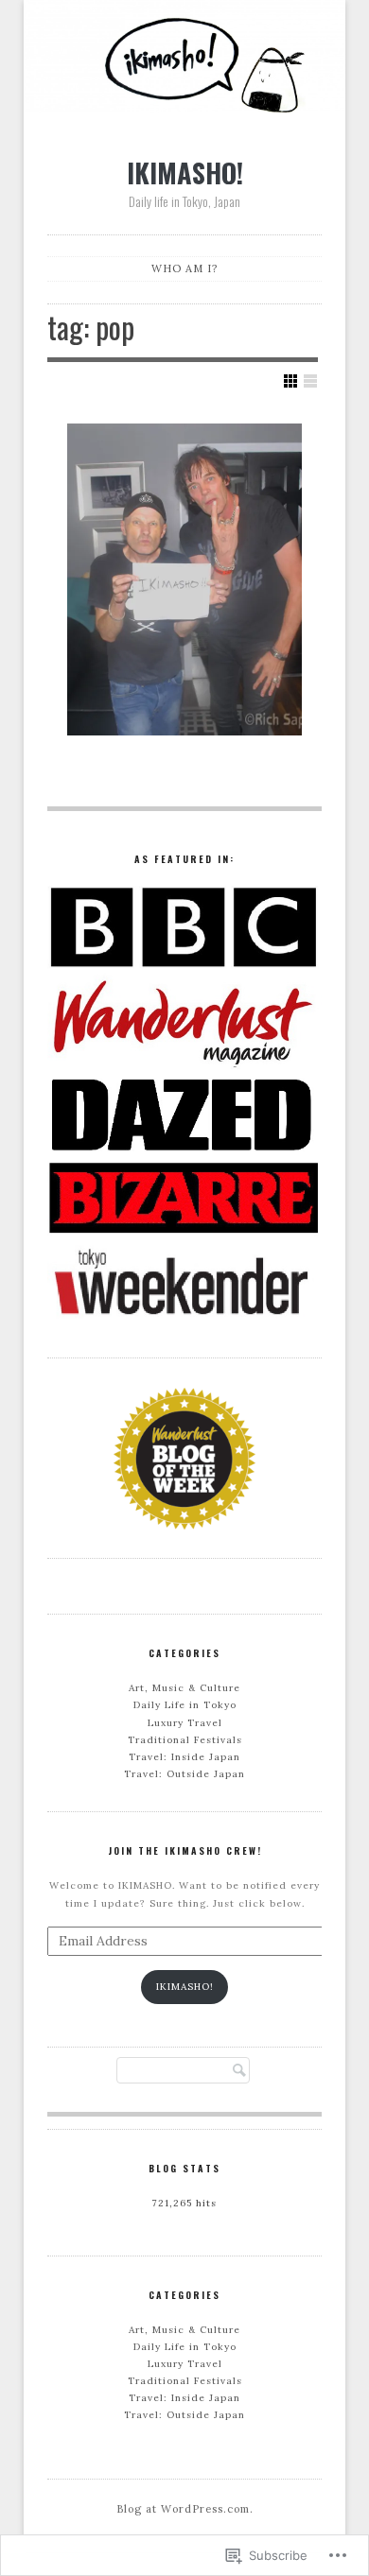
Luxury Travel (185, 1723)
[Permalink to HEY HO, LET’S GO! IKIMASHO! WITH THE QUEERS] (184, 579)
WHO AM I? (184, 268)
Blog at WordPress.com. (185, 2509)
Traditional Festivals (185, 1740)
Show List (310, 381)
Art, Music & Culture (184, 1688)
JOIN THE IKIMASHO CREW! (185, 1850)
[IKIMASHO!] (184, 59)
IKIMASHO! (185, 172)
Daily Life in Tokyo (185, 1705)
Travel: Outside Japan (184, 1774)
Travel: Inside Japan (184, 1757)
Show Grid (290, 381)
